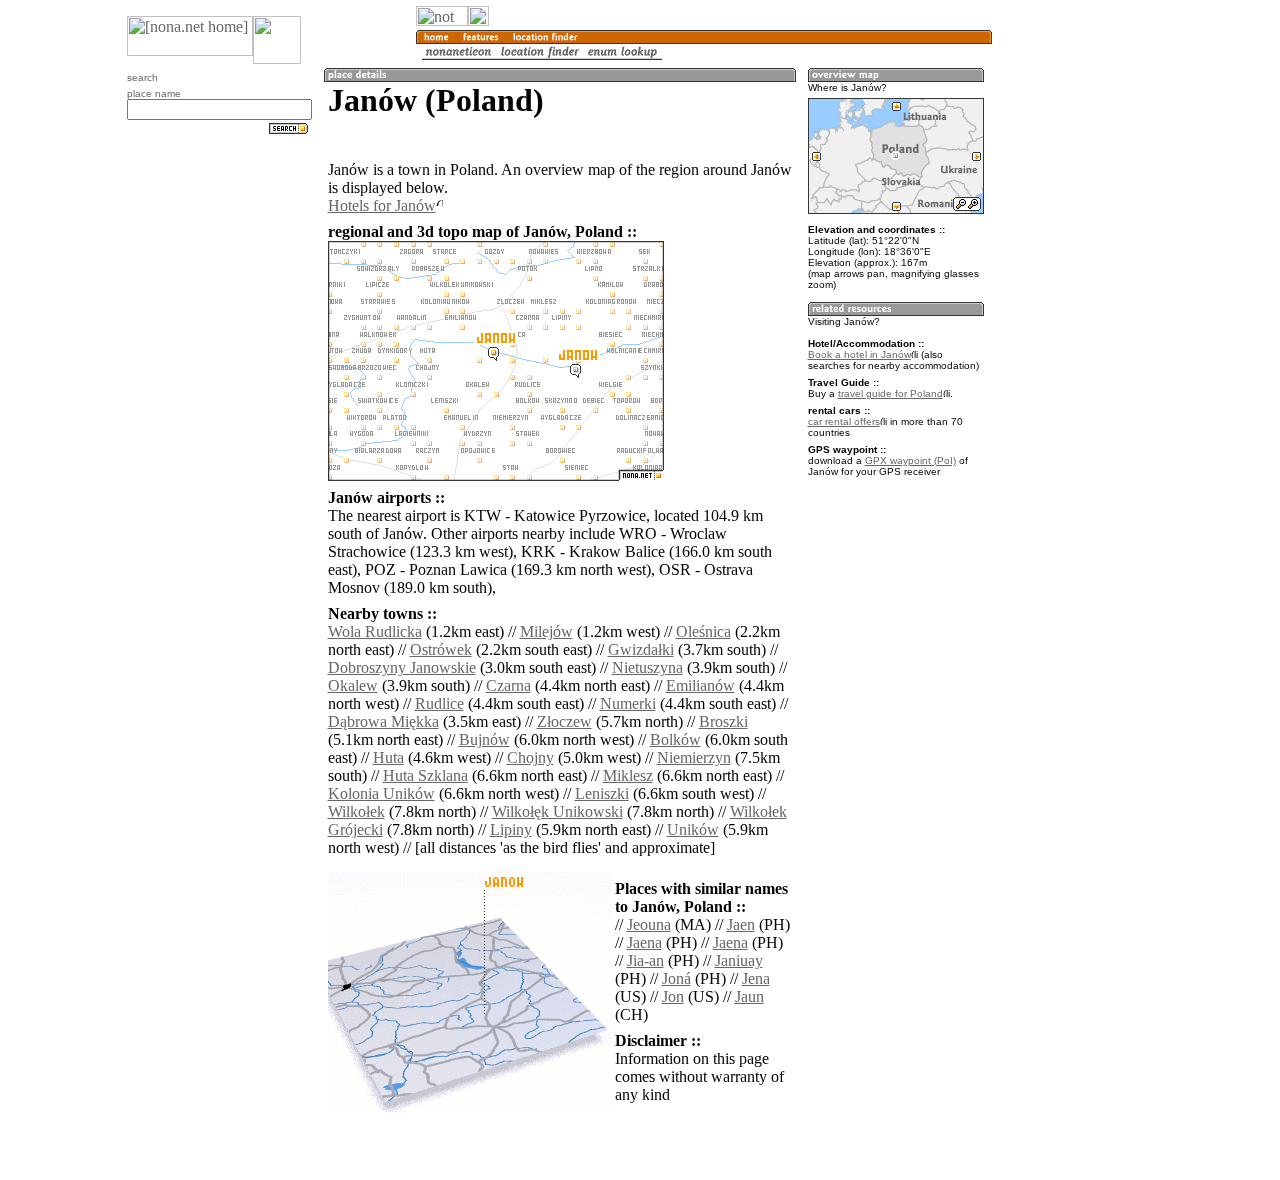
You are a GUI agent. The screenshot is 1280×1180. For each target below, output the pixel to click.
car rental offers (844, 421)
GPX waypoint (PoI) (910, 460)
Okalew (353, 685)
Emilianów (700, 685)
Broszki (723, 721)
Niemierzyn (694, 757)
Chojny (530, 757)
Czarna (508, 685)
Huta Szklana (425, 775)
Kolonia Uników (381, 793)
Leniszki (602, 793)
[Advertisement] (1088, 330)
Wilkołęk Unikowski (557, 811)
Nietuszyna (647, 667)
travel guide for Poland (890, 393)
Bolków (675, 739)
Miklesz (628, 775)
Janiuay (739, 960)
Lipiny (511, 829)
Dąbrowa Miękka (383, 721)
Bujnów (484, 739)
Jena (756, 978)
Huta (388, 757)
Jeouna (649, 924)
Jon (673, 996)
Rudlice (439, 703)
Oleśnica (703, 631)
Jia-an (645, 960)
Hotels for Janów (382, 205)
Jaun (749, 996)
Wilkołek (356, 811)
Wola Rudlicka (375, 631)
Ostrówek (441, 649)
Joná (676, 978)
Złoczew (564, 721)
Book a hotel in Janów (859, 354)
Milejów (546, 631)
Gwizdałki (641, 649)
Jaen (741, 924)
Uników (693, 829)
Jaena (644, 942)
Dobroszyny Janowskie (402, 667)
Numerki (628, 703)
